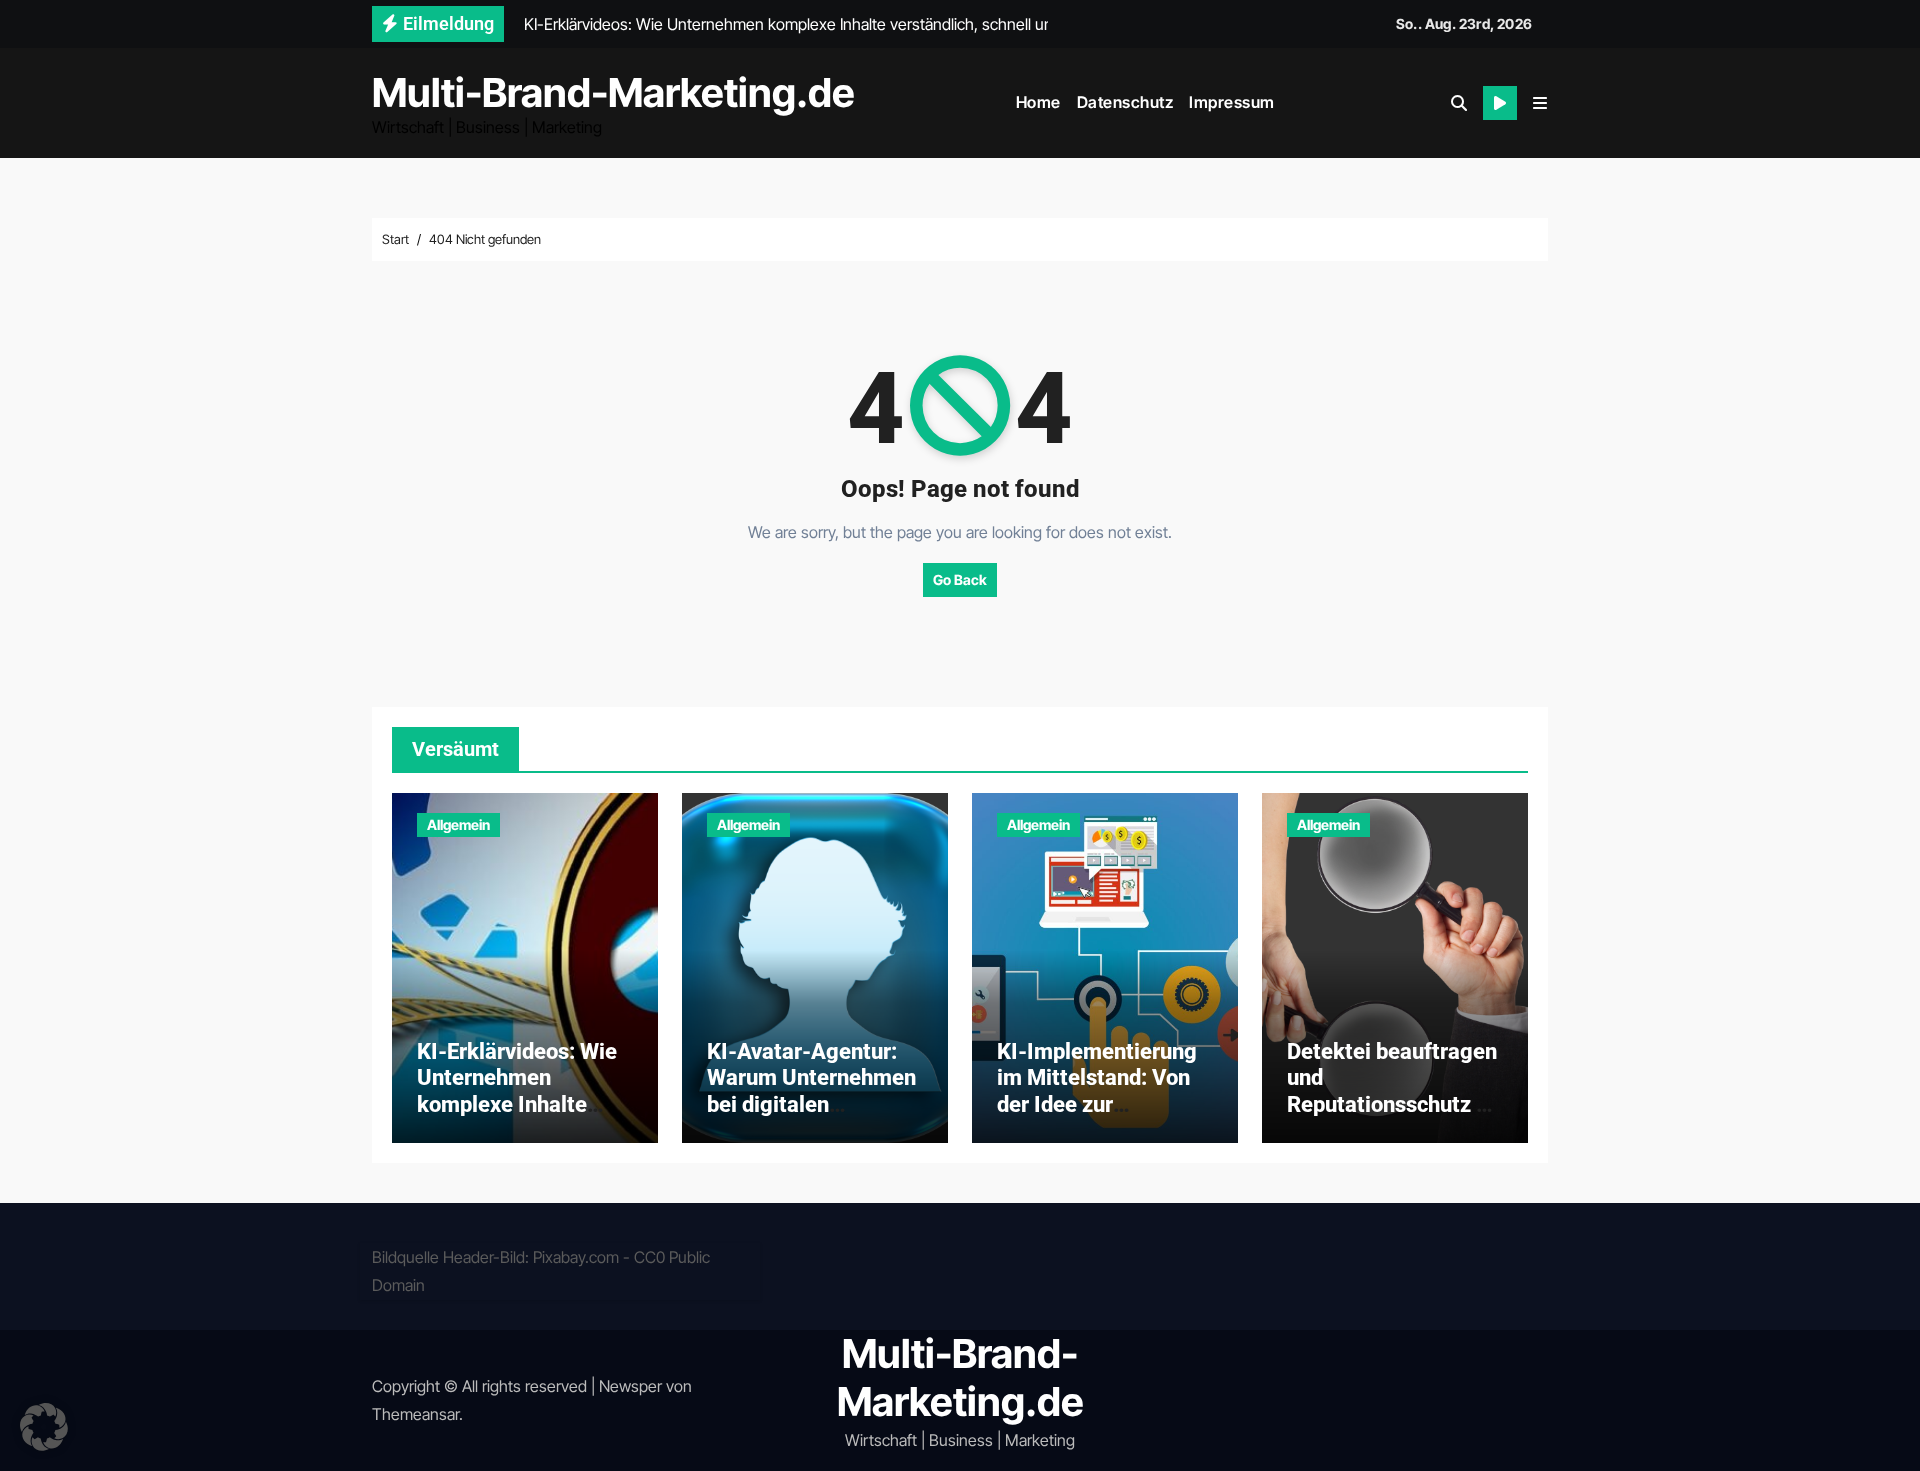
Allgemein (458, 824)
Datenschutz (1125, 102)
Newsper (630, 1386)
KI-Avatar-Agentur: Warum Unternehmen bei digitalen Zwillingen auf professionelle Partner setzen (811, 1117)
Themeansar (415, 1414)
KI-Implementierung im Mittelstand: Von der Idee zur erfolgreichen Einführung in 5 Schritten (1097, 1117)
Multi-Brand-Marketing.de (613, 92)
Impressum (1232, 102)
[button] (1540, 103)
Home (1038, 102)
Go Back (960, 579)
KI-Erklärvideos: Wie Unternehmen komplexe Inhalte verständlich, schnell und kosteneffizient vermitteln (518, 1117)
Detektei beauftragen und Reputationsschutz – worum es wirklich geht (1392, 1104)
